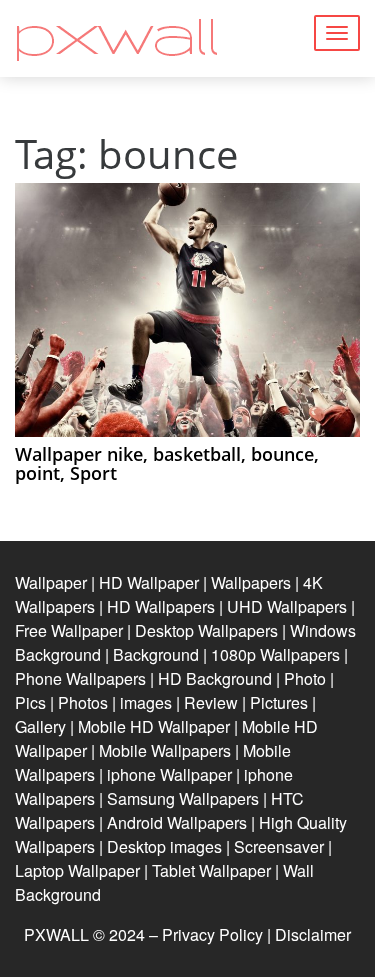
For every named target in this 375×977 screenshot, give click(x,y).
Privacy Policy (212, 934)
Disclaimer (313, 934)
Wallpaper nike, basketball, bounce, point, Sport (167, 464)
